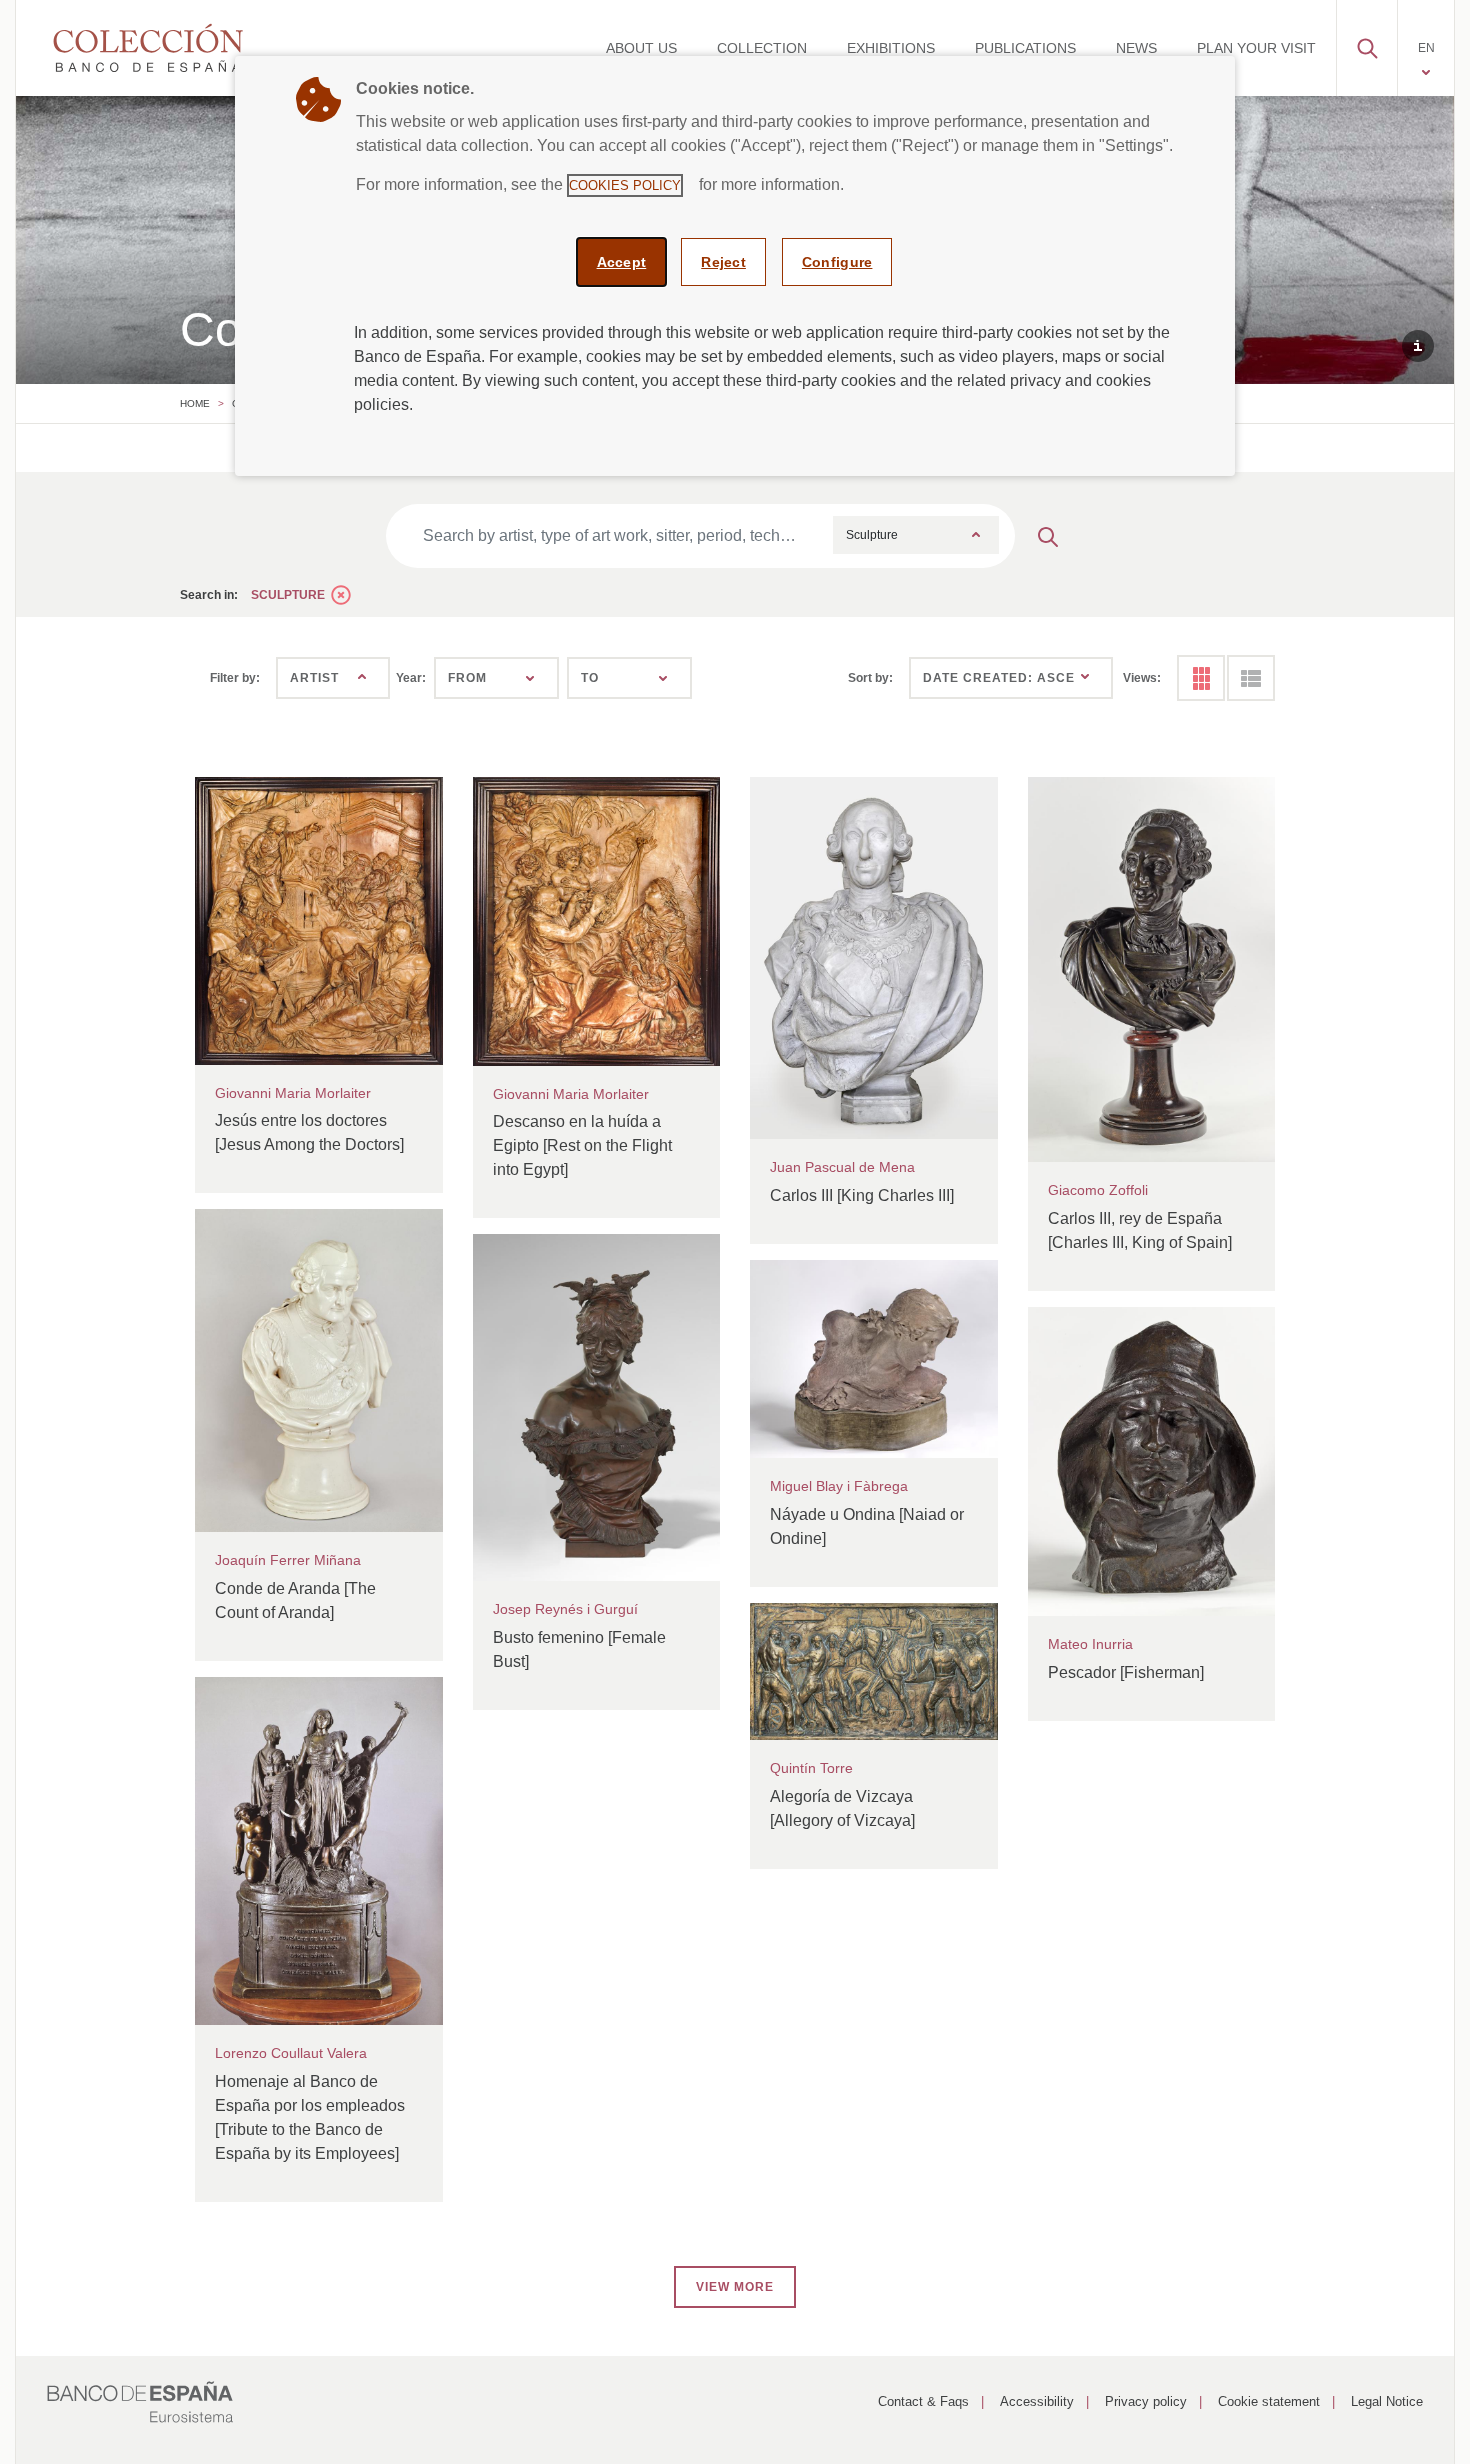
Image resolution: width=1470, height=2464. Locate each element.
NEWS (1136, 48)
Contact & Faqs (923, 2401)
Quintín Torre (811, 1768)
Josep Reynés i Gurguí (565, 1609)
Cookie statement (1269, 2401)
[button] (1367, 43)
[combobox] (916, 535)
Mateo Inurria (1090, 1644)
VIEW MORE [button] (735, 2287)
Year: (411, 678)
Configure (837, 262)
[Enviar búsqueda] (1048, 536)
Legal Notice (1387, 2401)
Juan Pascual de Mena (842, 1167)
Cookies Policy (625, 185)
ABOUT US (641, 48)
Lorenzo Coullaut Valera (291, 2053)
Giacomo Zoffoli (1098, 1190)
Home (195, 403)
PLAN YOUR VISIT (1256, 48)
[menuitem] (641, 48)
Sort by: (870, 678)
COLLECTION (762, 48)
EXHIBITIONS (891, 48)
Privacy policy (1146, 2401)
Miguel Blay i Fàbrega (839, 1486)
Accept (622, 262)
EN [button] (1426, 48)
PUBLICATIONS (1025, 48)
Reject (723, 262)
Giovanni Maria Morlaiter (293, 1093)
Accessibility (1037, 2401)
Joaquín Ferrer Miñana (288, 1560)
